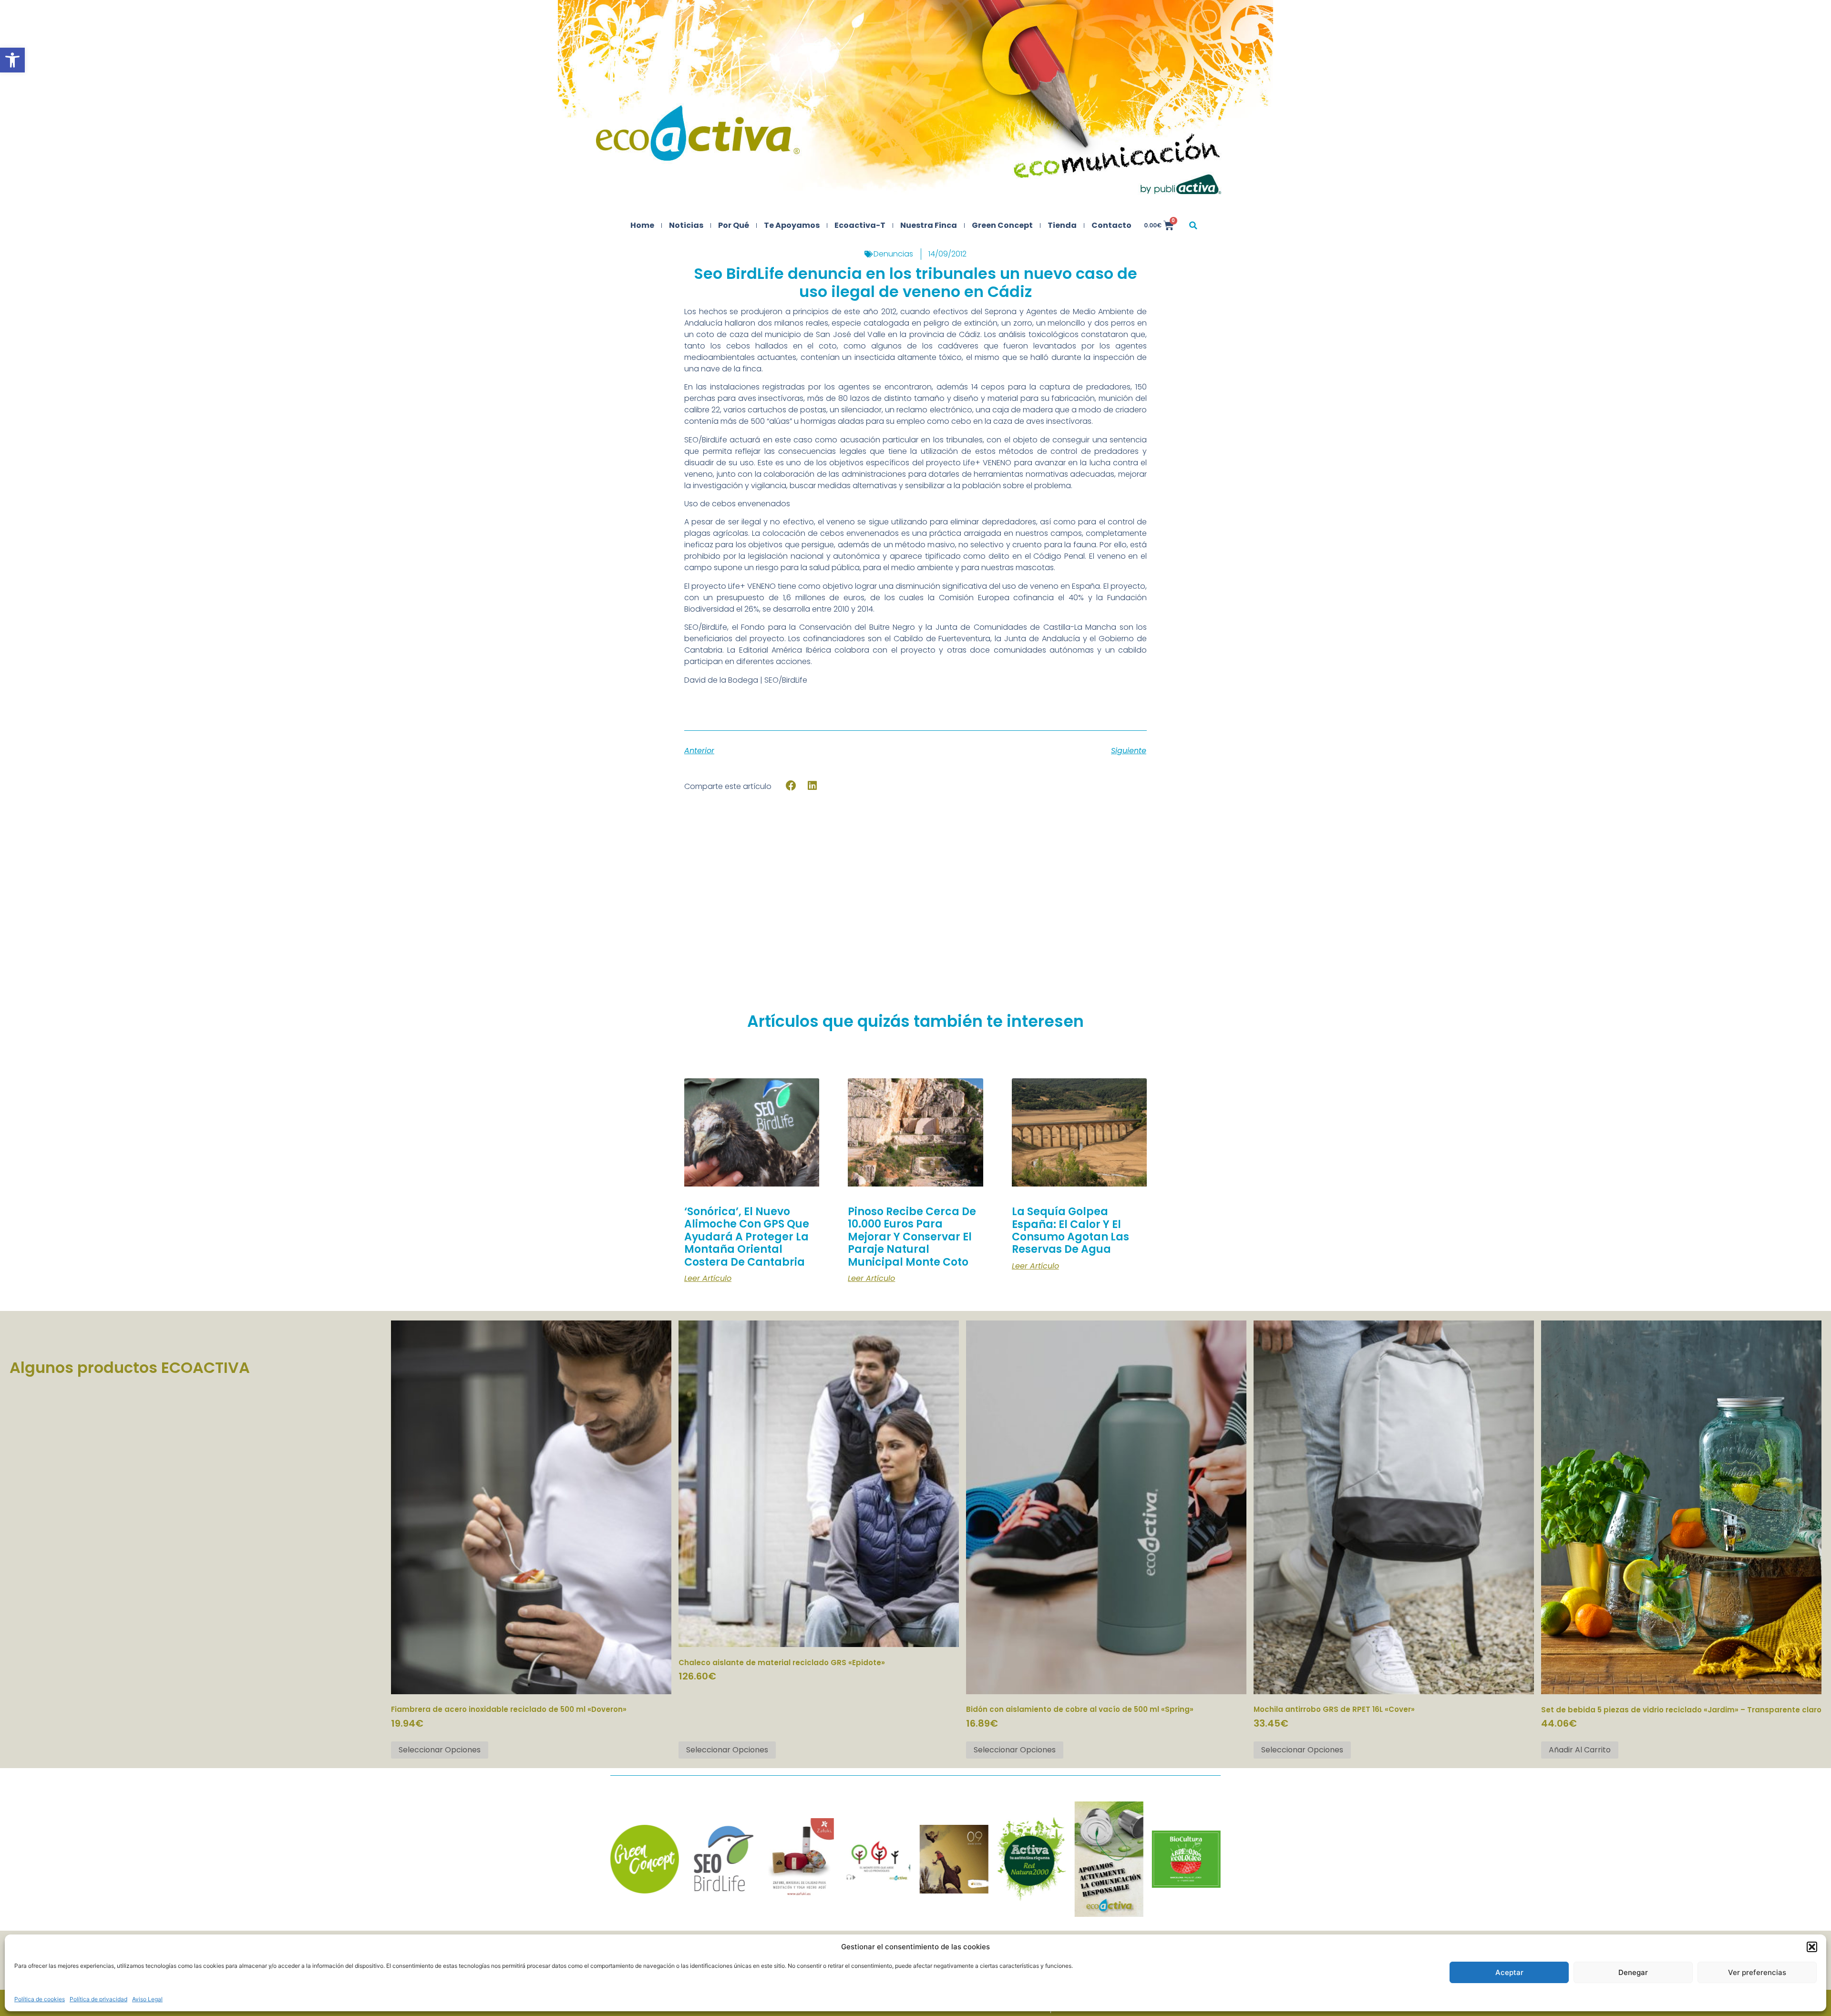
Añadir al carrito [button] (1580, 1750)
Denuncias (893, 254)
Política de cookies (40, 1999)
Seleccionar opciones (440, 1750)
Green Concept (1002, 225)
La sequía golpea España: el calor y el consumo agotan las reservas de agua (1070, 1230)
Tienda (1062, 225)
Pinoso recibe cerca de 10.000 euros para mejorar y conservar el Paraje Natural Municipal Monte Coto (912, 1237)
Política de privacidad (98, 1999)
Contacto (1111, 225)
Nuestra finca (929, 225)
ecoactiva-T (860, 225)
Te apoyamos (792, 225)
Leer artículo (708, 1279)
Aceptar (1509, 1972)
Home (642, 225)
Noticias (686, 225)
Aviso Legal (147, 1999)
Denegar (1633, 1972)
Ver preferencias (1757, 1972)
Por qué (734, 225)
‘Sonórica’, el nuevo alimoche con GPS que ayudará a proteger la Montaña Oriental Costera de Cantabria (747, 1237)
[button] (12, 60)
